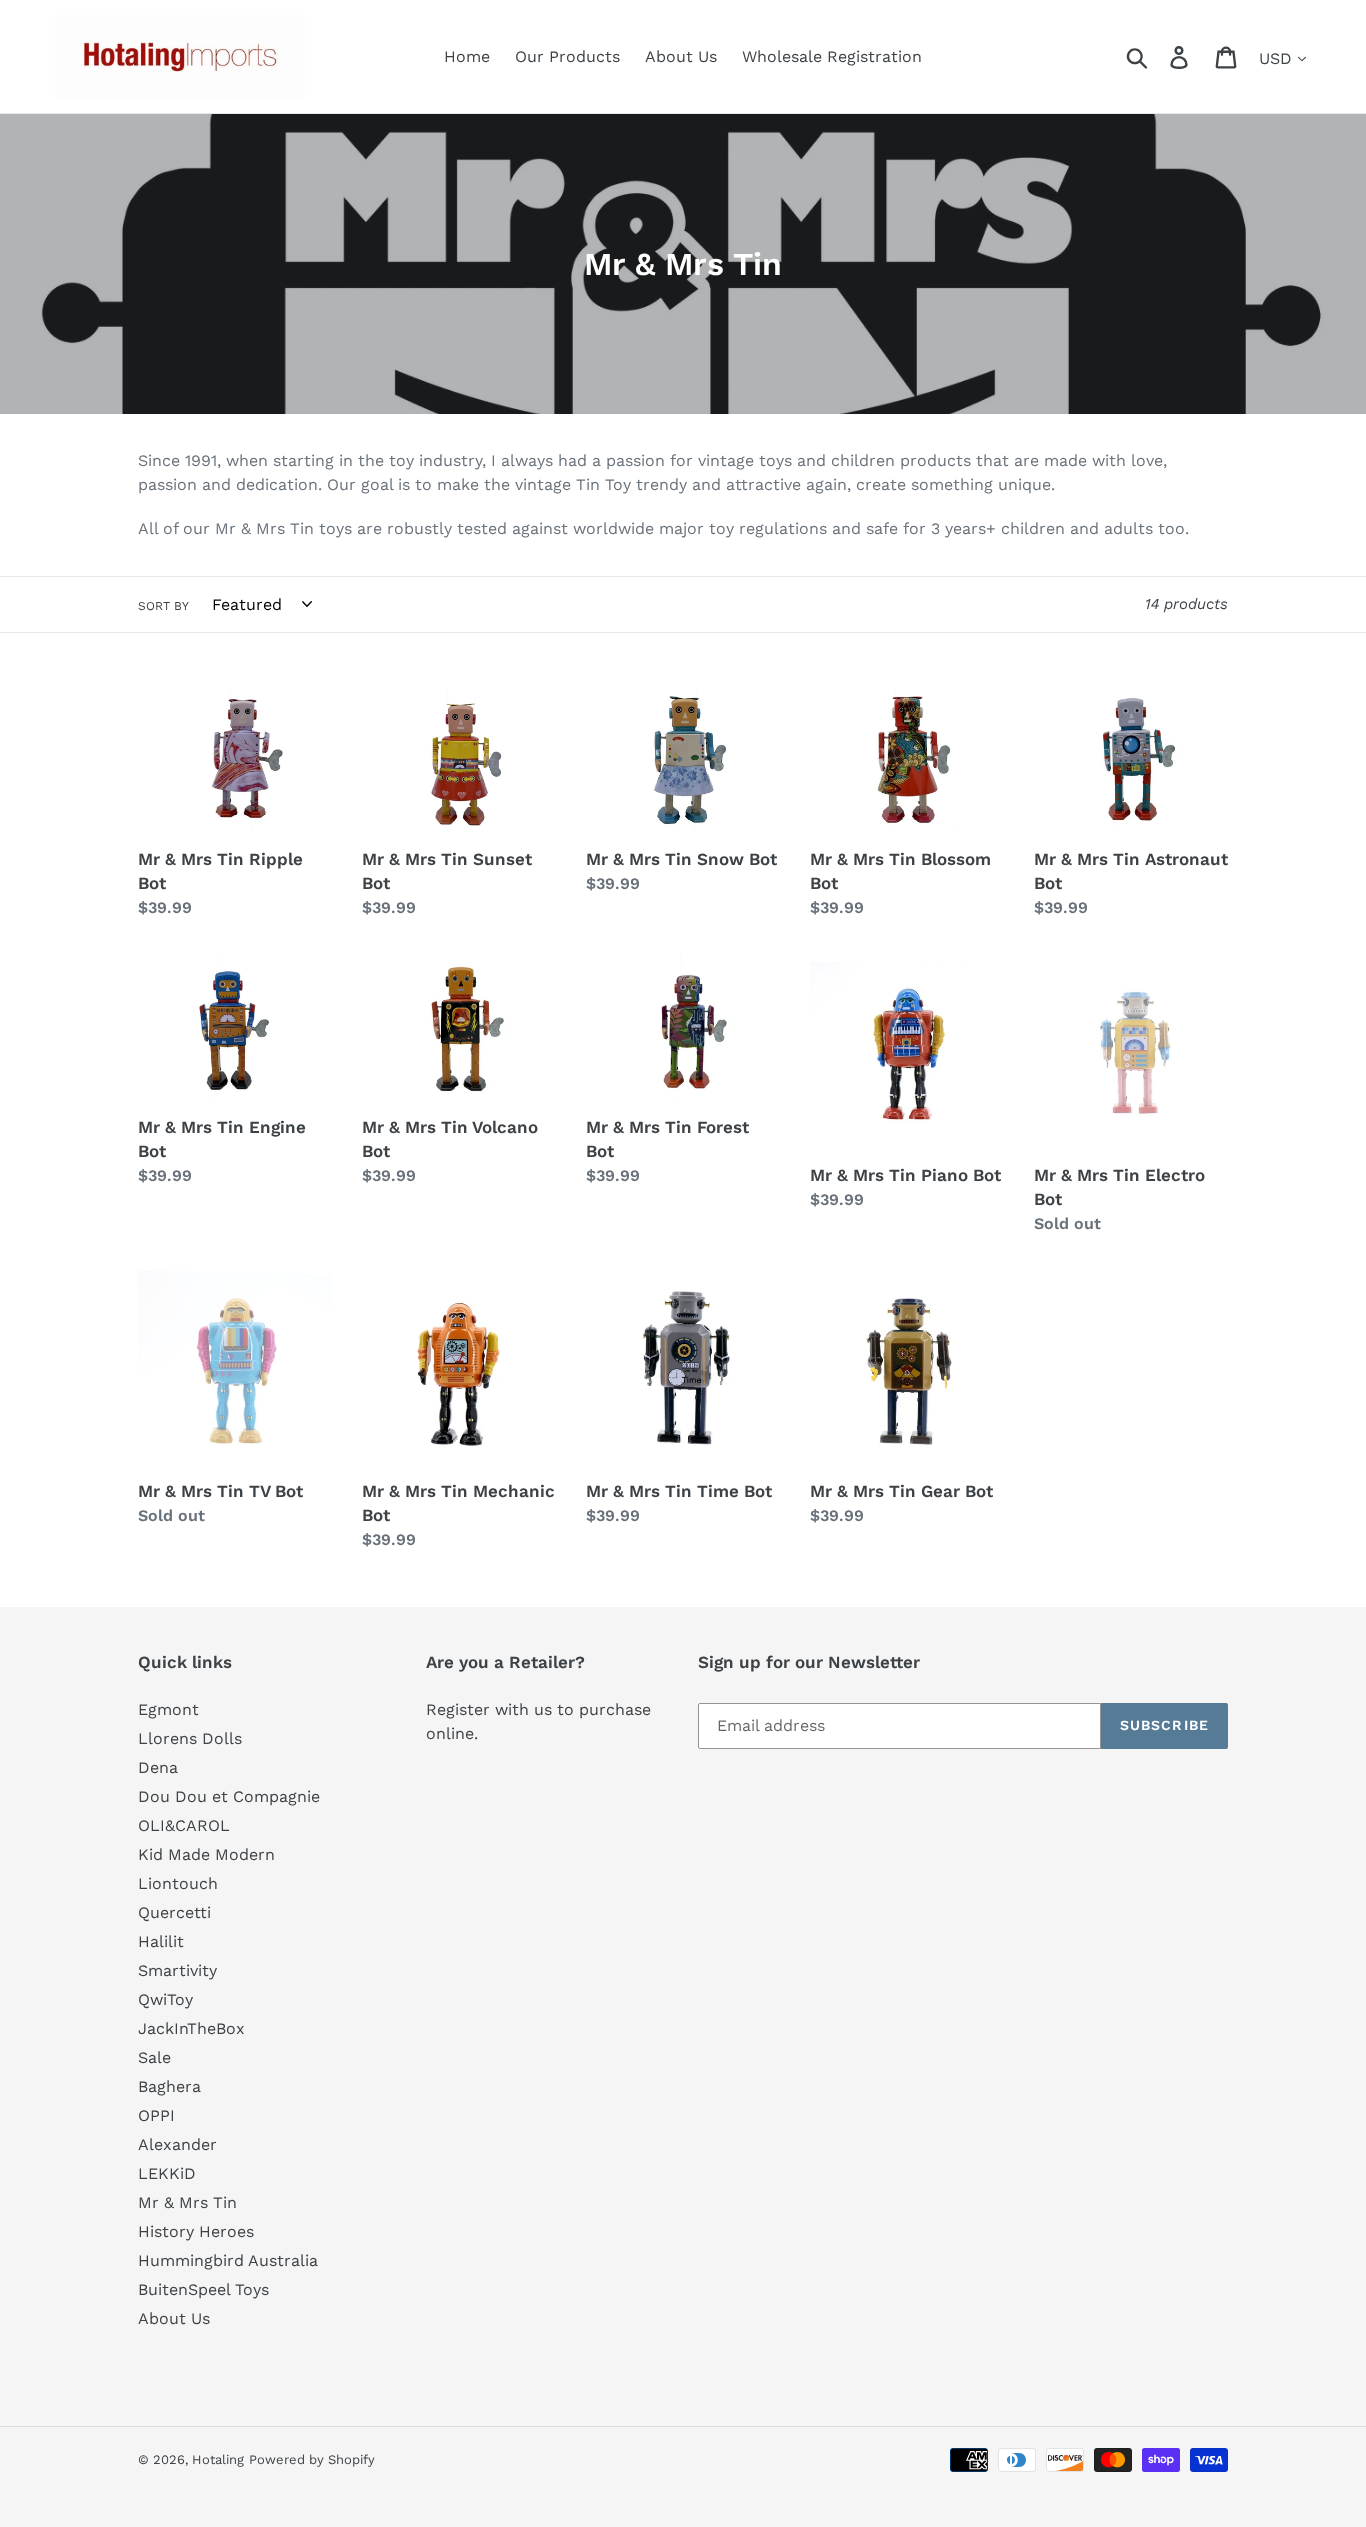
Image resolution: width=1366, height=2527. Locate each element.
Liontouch (178, 1883)
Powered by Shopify (312, 2459)
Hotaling (218, 2459)
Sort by (163, 606)
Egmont (168, 1709)
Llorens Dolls (190, 1738)
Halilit (161, 1941)
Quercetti (174, 1912)
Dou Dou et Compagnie (229, 1796)
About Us (174, 2318)
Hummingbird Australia (228, 2260)
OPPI (156, 2115)
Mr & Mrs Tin (187, 2202)
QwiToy (165, 1999)
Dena (158, 1767)
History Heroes (196, 2231)
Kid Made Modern (206, 1854)
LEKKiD (167, 2173)
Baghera (169, 2086)
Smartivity (177, 1970)
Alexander (177, 2144)
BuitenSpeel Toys (203, 2289)
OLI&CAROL (184, 1825)
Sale (154, 2057)
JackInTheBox (191, 2028)
